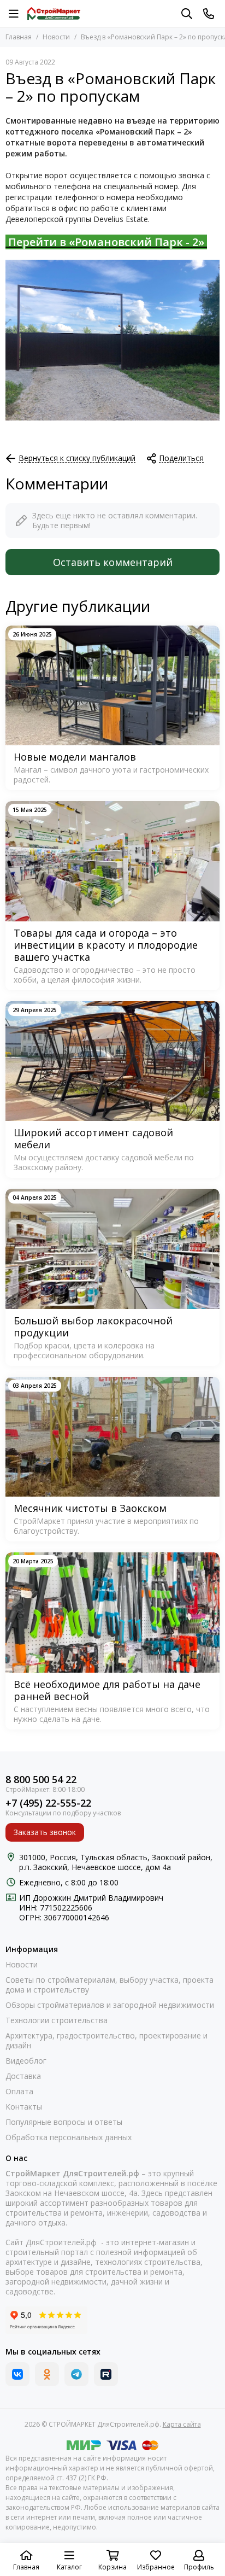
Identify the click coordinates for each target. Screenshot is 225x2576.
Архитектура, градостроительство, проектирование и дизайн (106, 2041)
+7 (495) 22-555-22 (48, 1803)
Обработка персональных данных (69, 2137)
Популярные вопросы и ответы (64, 2122)
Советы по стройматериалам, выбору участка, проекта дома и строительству (109, 1985)
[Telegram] (76, 2374)
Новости (56, 37)
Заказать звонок (45, 1832)
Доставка (23, 2076)
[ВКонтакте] (17, 2374)
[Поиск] (187, 14)
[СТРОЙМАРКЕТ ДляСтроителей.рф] (54, 14)
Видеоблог (26, 2061)
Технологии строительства (57, 2020)
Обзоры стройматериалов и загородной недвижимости (110, 2005)
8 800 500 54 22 (41, 1780)
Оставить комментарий (113, 562)
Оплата (19, 2092)
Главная (19, 37)
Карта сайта (182, 2424)
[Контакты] (209, 14)
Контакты (24, 2107)
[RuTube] (106, 2374)
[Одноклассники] (47, 2374)
